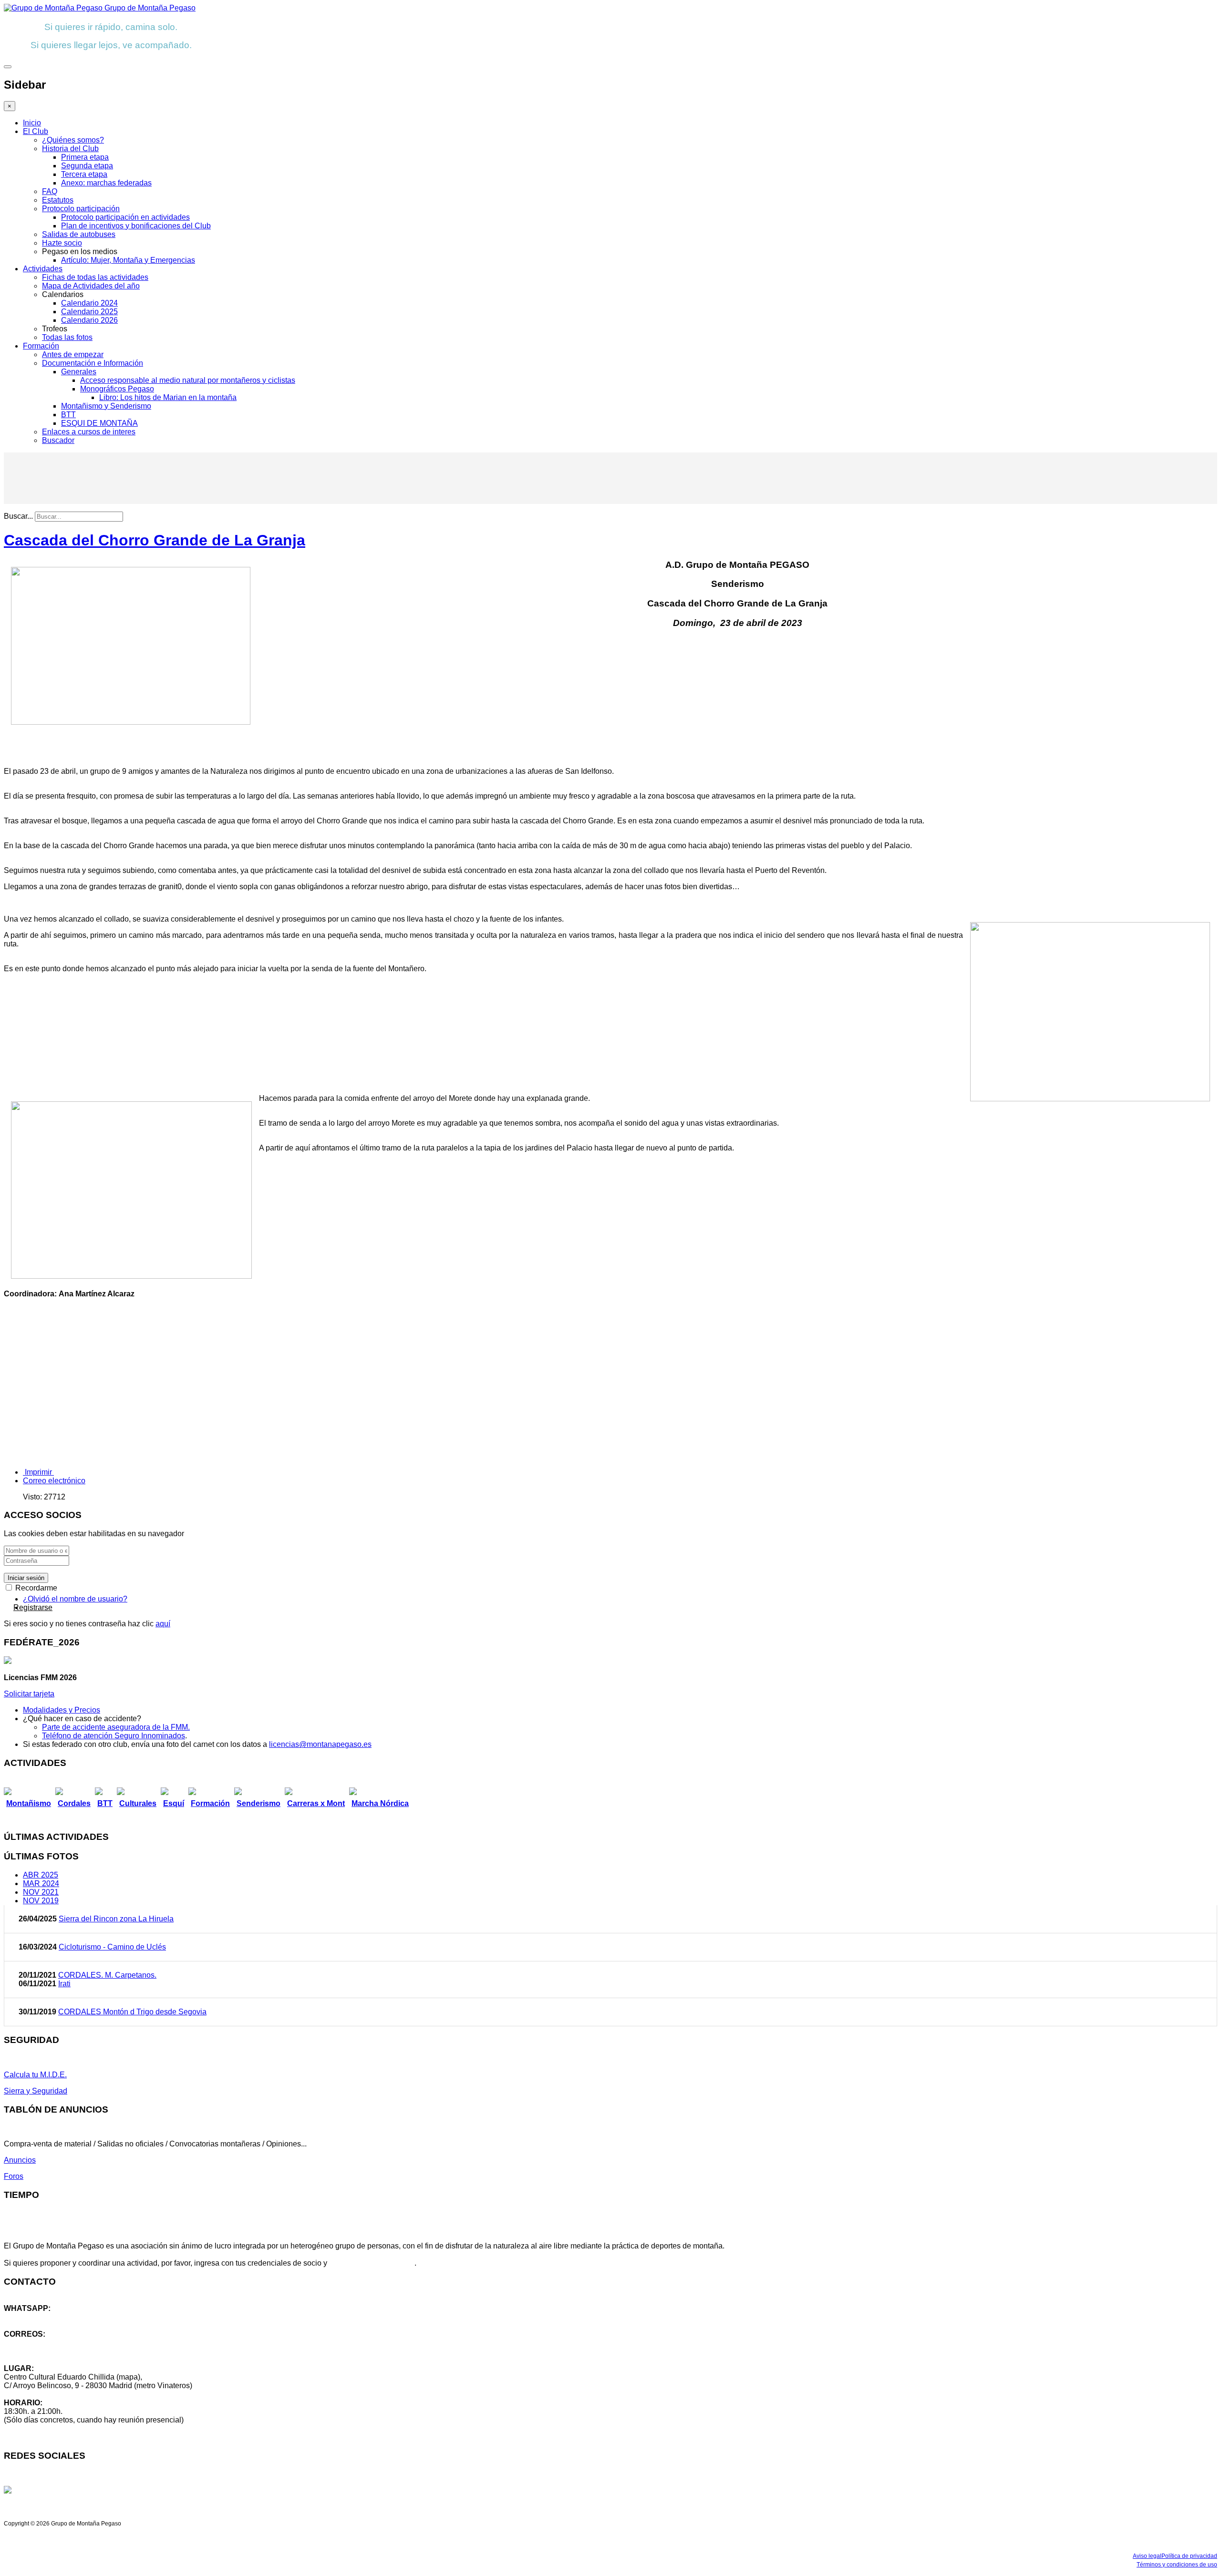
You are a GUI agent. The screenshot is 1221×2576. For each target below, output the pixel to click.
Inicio (32, 123)
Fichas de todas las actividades (95, 277)
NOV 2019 (41, 1901)
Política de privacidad (1189, 2556)
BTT (68, 415)
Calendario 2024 (89, 303)
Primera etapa (85, 157)
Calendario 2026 (89, 320)
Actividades (43, 269)
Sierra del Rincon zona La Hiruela (116, 1919)
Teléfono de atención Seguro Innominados (114, 1736)
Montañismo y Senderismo (106, 406)
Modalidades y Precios (62, 1710)
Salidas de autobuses (79, 234)
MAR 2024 (41, 1883)
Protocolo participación (81, 209)
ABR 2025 (41, 1875)
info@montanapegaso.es (46, 2343)
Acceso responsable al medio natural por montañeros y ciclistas (188, 380)
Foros (14, 2176)
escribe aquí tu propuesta (372, 2263)
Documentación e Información (93, 363)
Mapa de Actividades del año (91, 286)
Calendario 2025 (89, 312)
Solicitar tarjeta (29, 1694)
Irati (64, 1984)
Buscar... (18, 516)
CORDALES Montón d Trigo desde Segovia (132, 2012)
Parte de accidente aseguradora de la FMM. (116, 1727)
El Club (36, 131)
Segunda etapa (87, 166)
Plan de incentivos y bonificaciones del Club (136, 226)
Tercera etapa (84, 174)
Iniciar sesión (26, 1578)
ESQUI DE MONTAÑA (99, 423)
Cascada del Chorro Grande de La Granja (155, 540)
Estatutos (58, 200)
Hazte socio (62, 243)
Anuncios (20, 2160)
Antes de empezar (73, 354)
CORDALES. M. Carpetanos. (107, 1975)
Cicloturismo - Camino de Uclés (112, 1947)
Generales (79, 372)
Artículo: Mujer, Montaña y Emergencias (128, 260)
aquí (163, 1624)
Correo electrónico (54, 1481)
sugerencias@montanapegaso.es (61, 2351)
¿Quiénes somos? (73, 140)
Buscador (58, 440)
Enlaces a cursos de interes (89, 432)
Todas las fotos (67, 337)
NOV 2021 (41, 1892)
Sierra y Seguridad (36, 2091)
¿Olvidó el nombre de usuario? (75, 1599)
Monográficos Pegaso (117, 389)
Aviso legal (1147, 2556)
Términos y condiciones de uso (1177, 2565)
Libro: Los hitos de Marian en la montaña (168, 397)
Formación (41, 346)
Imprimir (38, 1472)
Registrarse (33, 1607)
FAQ (50, 191)
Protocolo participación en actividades (125, 217)
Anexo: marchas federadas (106, 183)
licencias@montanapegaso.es (320, 1744)
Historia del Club (70, 149)
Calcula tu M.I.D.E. (35, 2075)
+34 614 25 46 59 (33, 2317)
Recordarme (35, 1588)
